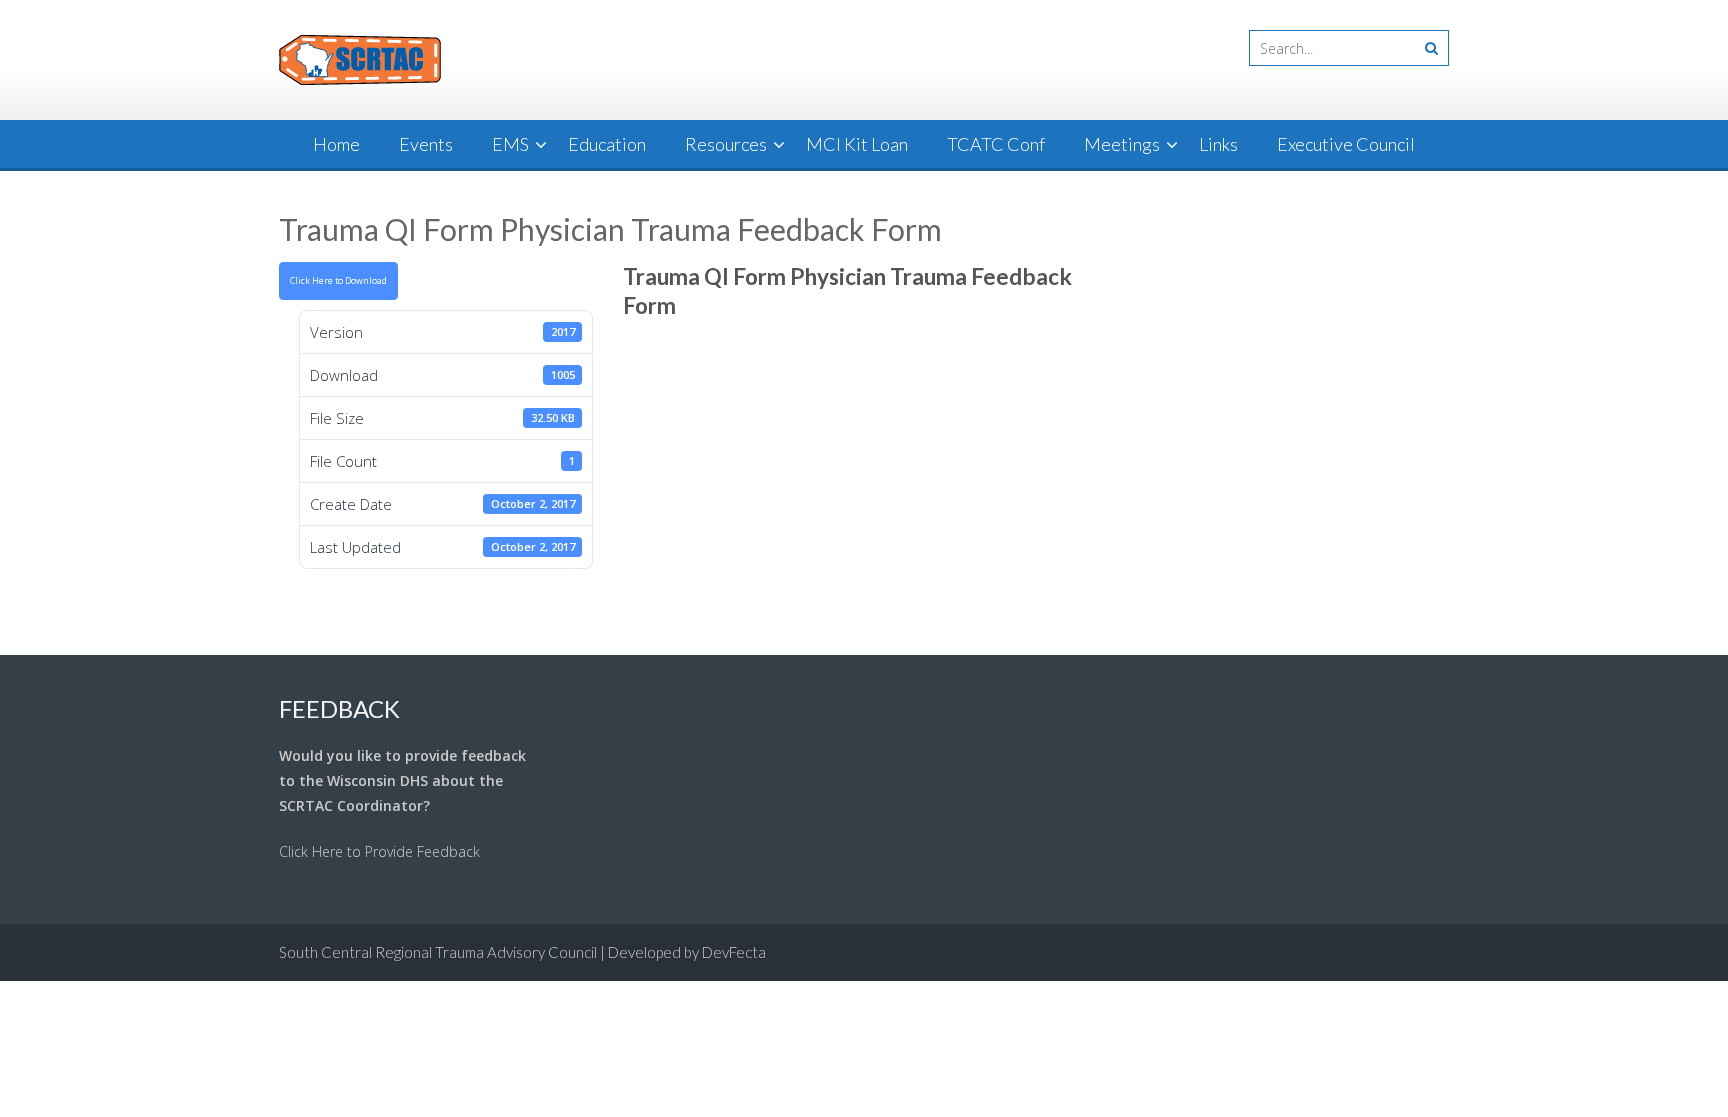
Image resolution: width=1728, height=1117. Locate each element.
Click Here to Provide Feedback (379, 851)
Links (1218, 144)
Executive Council (1346, 144)
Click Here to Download (338, 281)
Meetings (1122, 144)
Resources (726, 144)
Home (336, 144)
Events (426, 144)
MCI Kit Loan (857, 144)
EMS (510, 144)
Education (607, 144)
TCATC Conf (996, 144)
